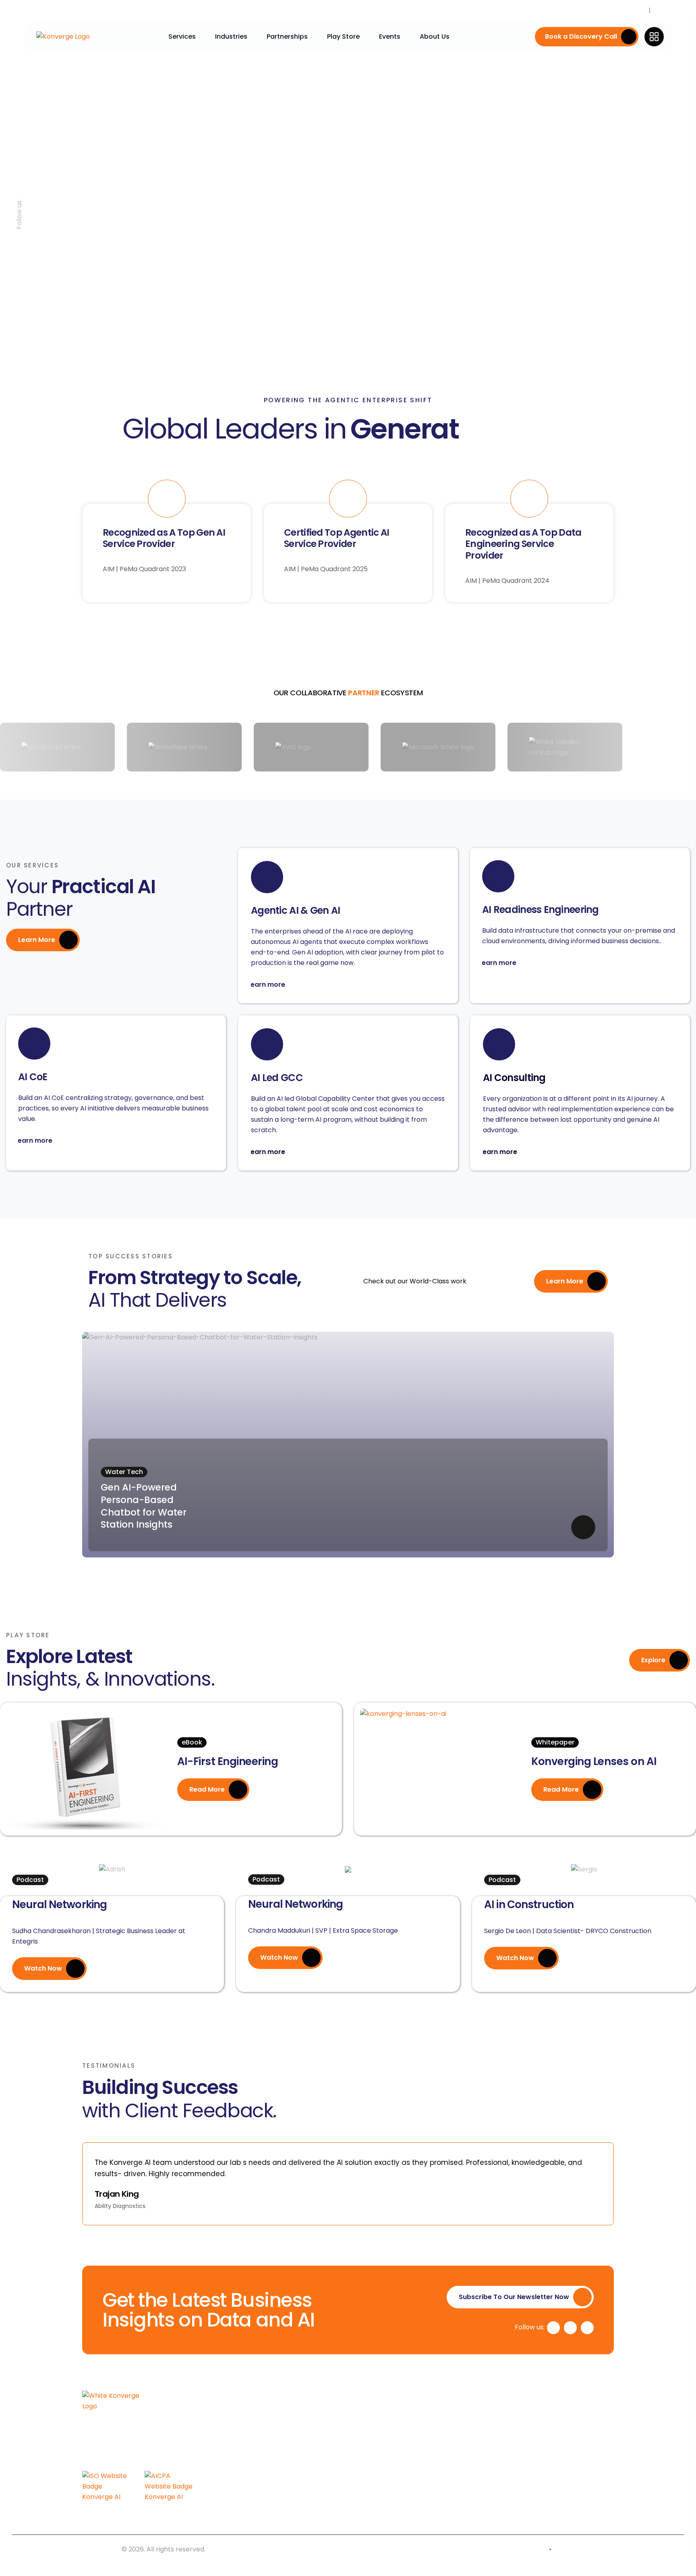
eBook (192, 1742)
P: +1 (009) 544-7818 (555, 2455)
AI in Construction (529, 1904)
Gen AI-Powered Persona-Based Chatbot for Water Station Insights (144, 1506)
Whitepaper (555, 1742)
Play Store (343, 36)
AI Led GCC (277, 1078)
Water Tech (124, 1472)
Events (390, 36)
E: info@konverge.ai (554, 2469)
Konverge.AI (101, 2549)
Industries (231, 36)
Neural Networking (59, 1904)
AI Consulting (514, 1078)
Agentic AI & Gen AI (295, 911)
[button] (92, 2179)
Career (636, 10)
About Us (435, 36)
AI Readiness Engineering (541, 910)
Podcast (30, 1880)
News (661, 10)
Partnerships (287, 36)
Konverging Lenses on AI (594, 1761)
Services (182, 36)
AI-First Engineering (228, 1761)
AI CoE (33, 1077)
